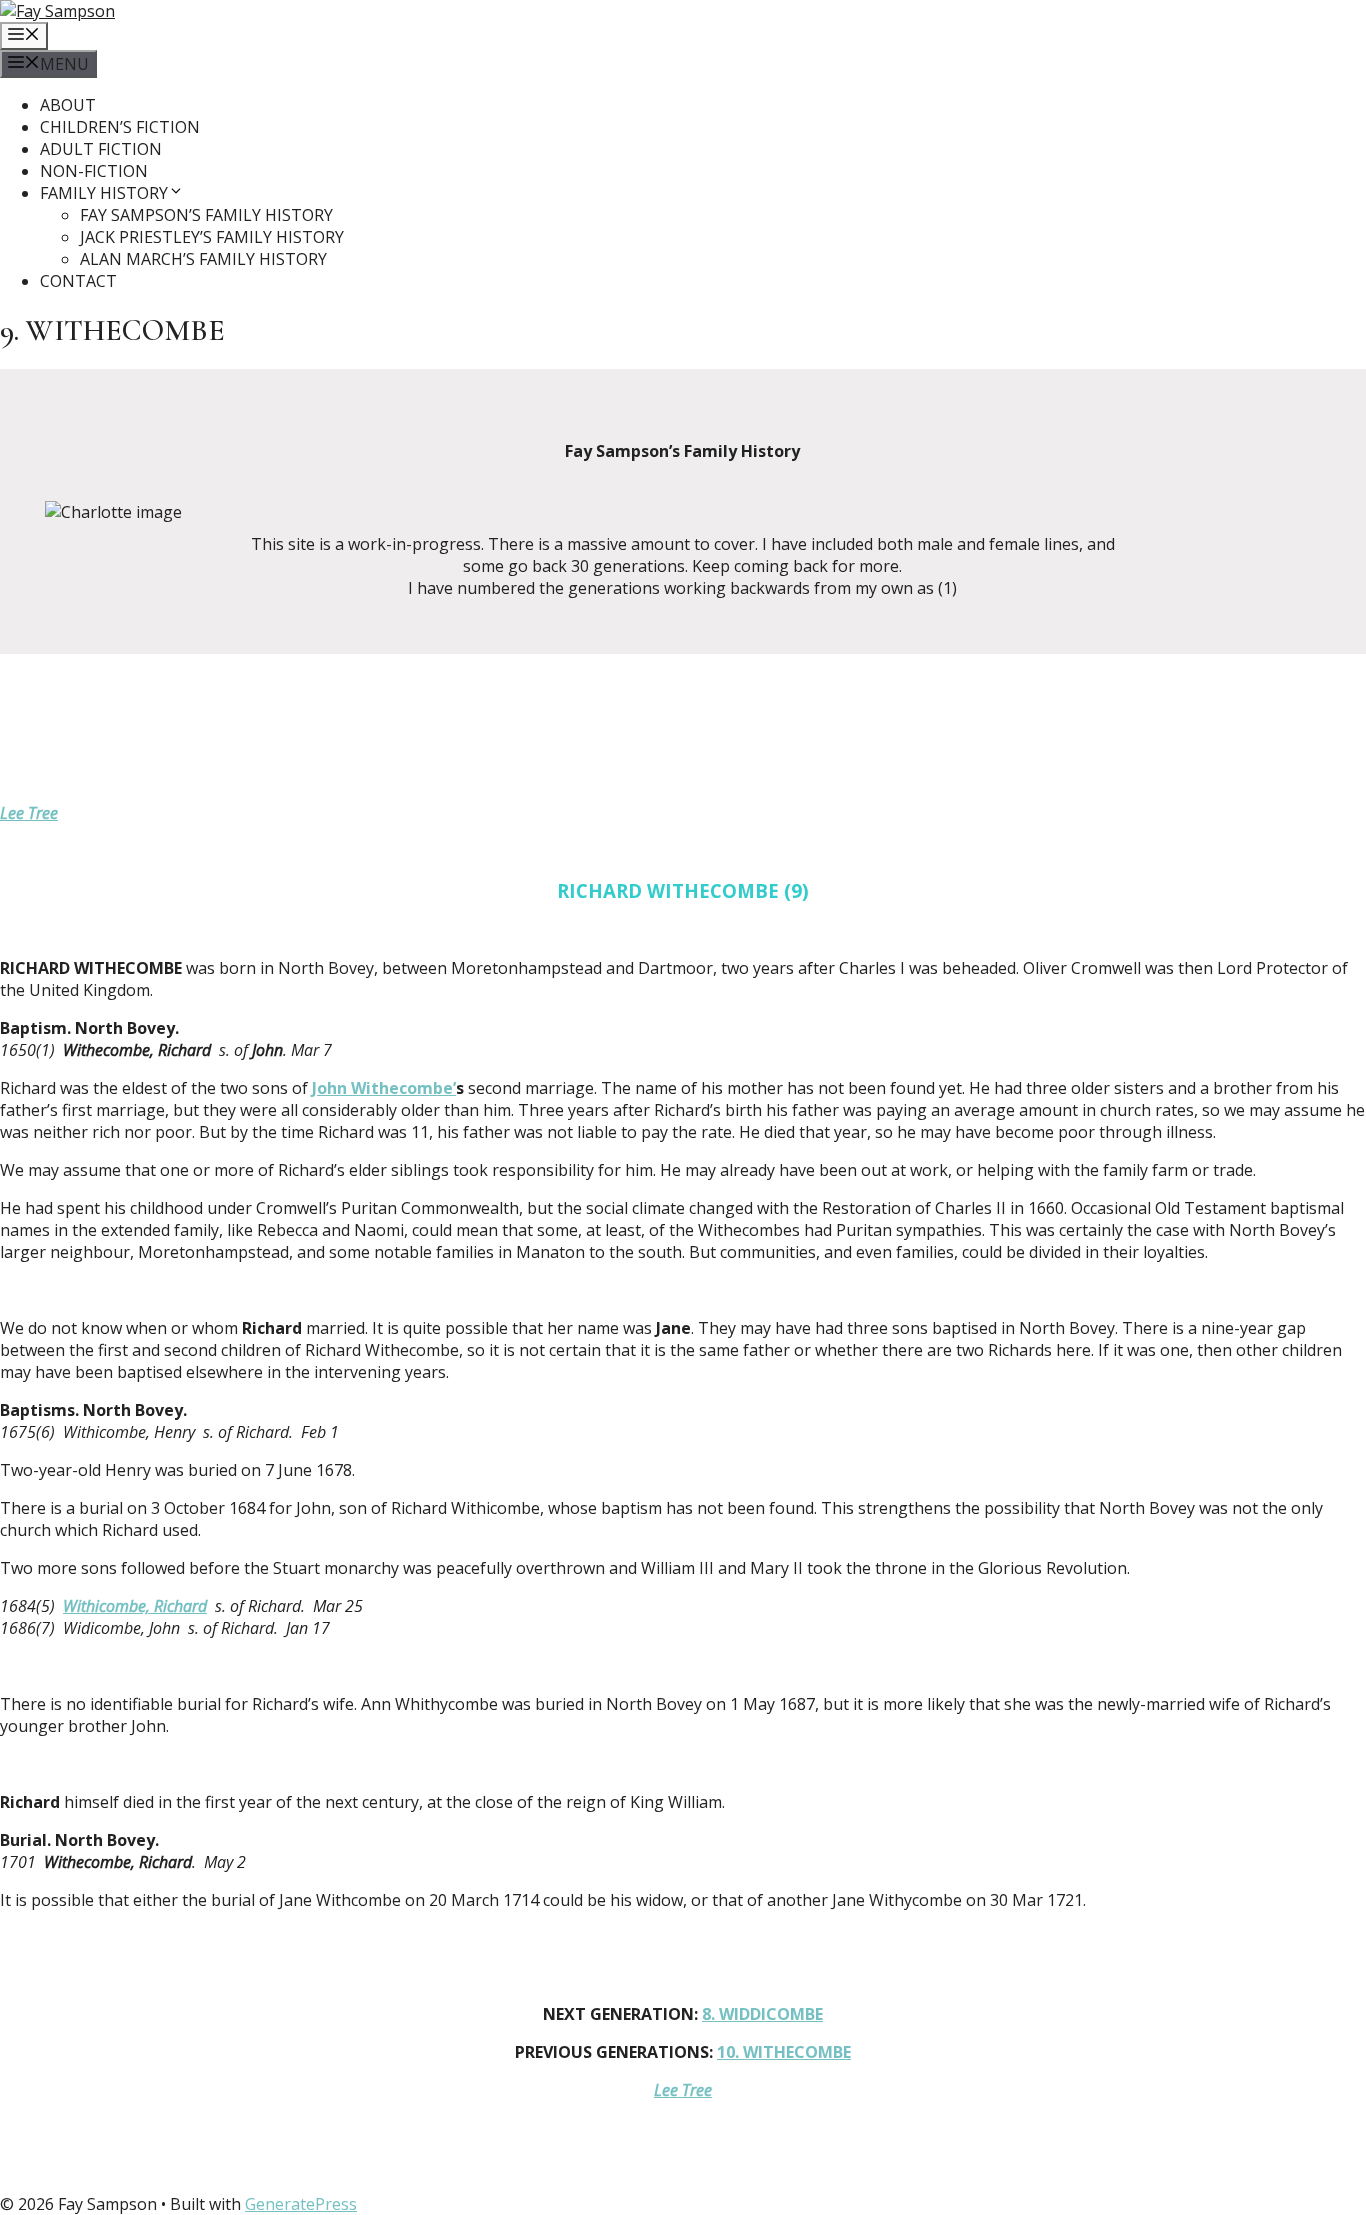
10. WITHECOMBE (784, 2052)
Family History (104, 193)
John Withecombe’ (384, 1088)
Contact (78, 281)
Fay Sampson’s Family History (206, 215)
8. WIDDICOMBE (762, 2014)
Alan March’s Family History (203, 259)
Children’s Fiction (120, 127)
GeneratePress (301, 2204)
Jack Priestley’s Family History (212, 237)
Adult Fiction (101, 149)
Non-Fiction (94, 171)
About (68, 105)
